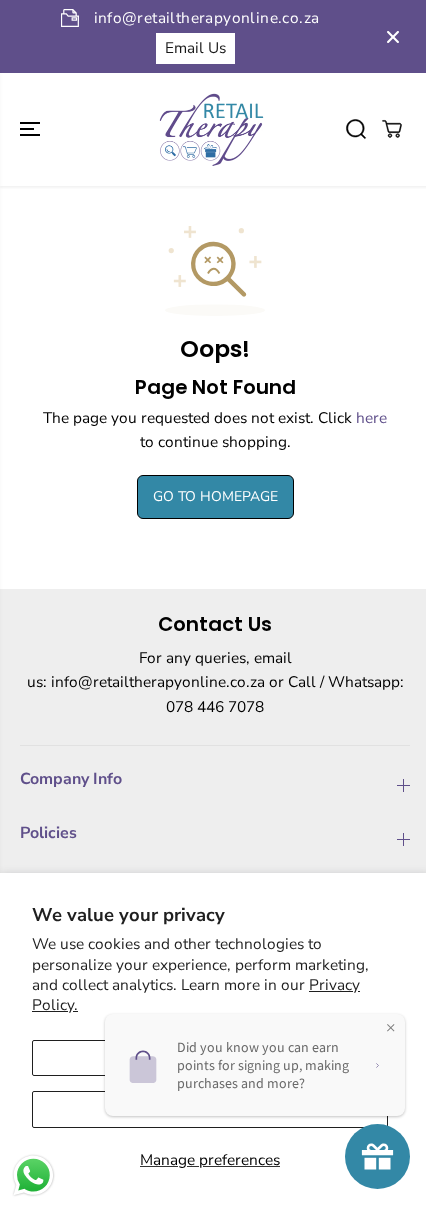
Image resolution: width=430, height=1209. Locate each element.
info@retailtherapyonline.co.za (158, 681)
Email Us (195, 47)
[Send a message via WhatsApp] (33, 1175)
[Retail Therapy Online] (210, 129)
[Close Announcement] (393, 37)
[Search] (356, 129)
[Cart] (392, 129)
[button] (32, 129)
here (371, 417)
